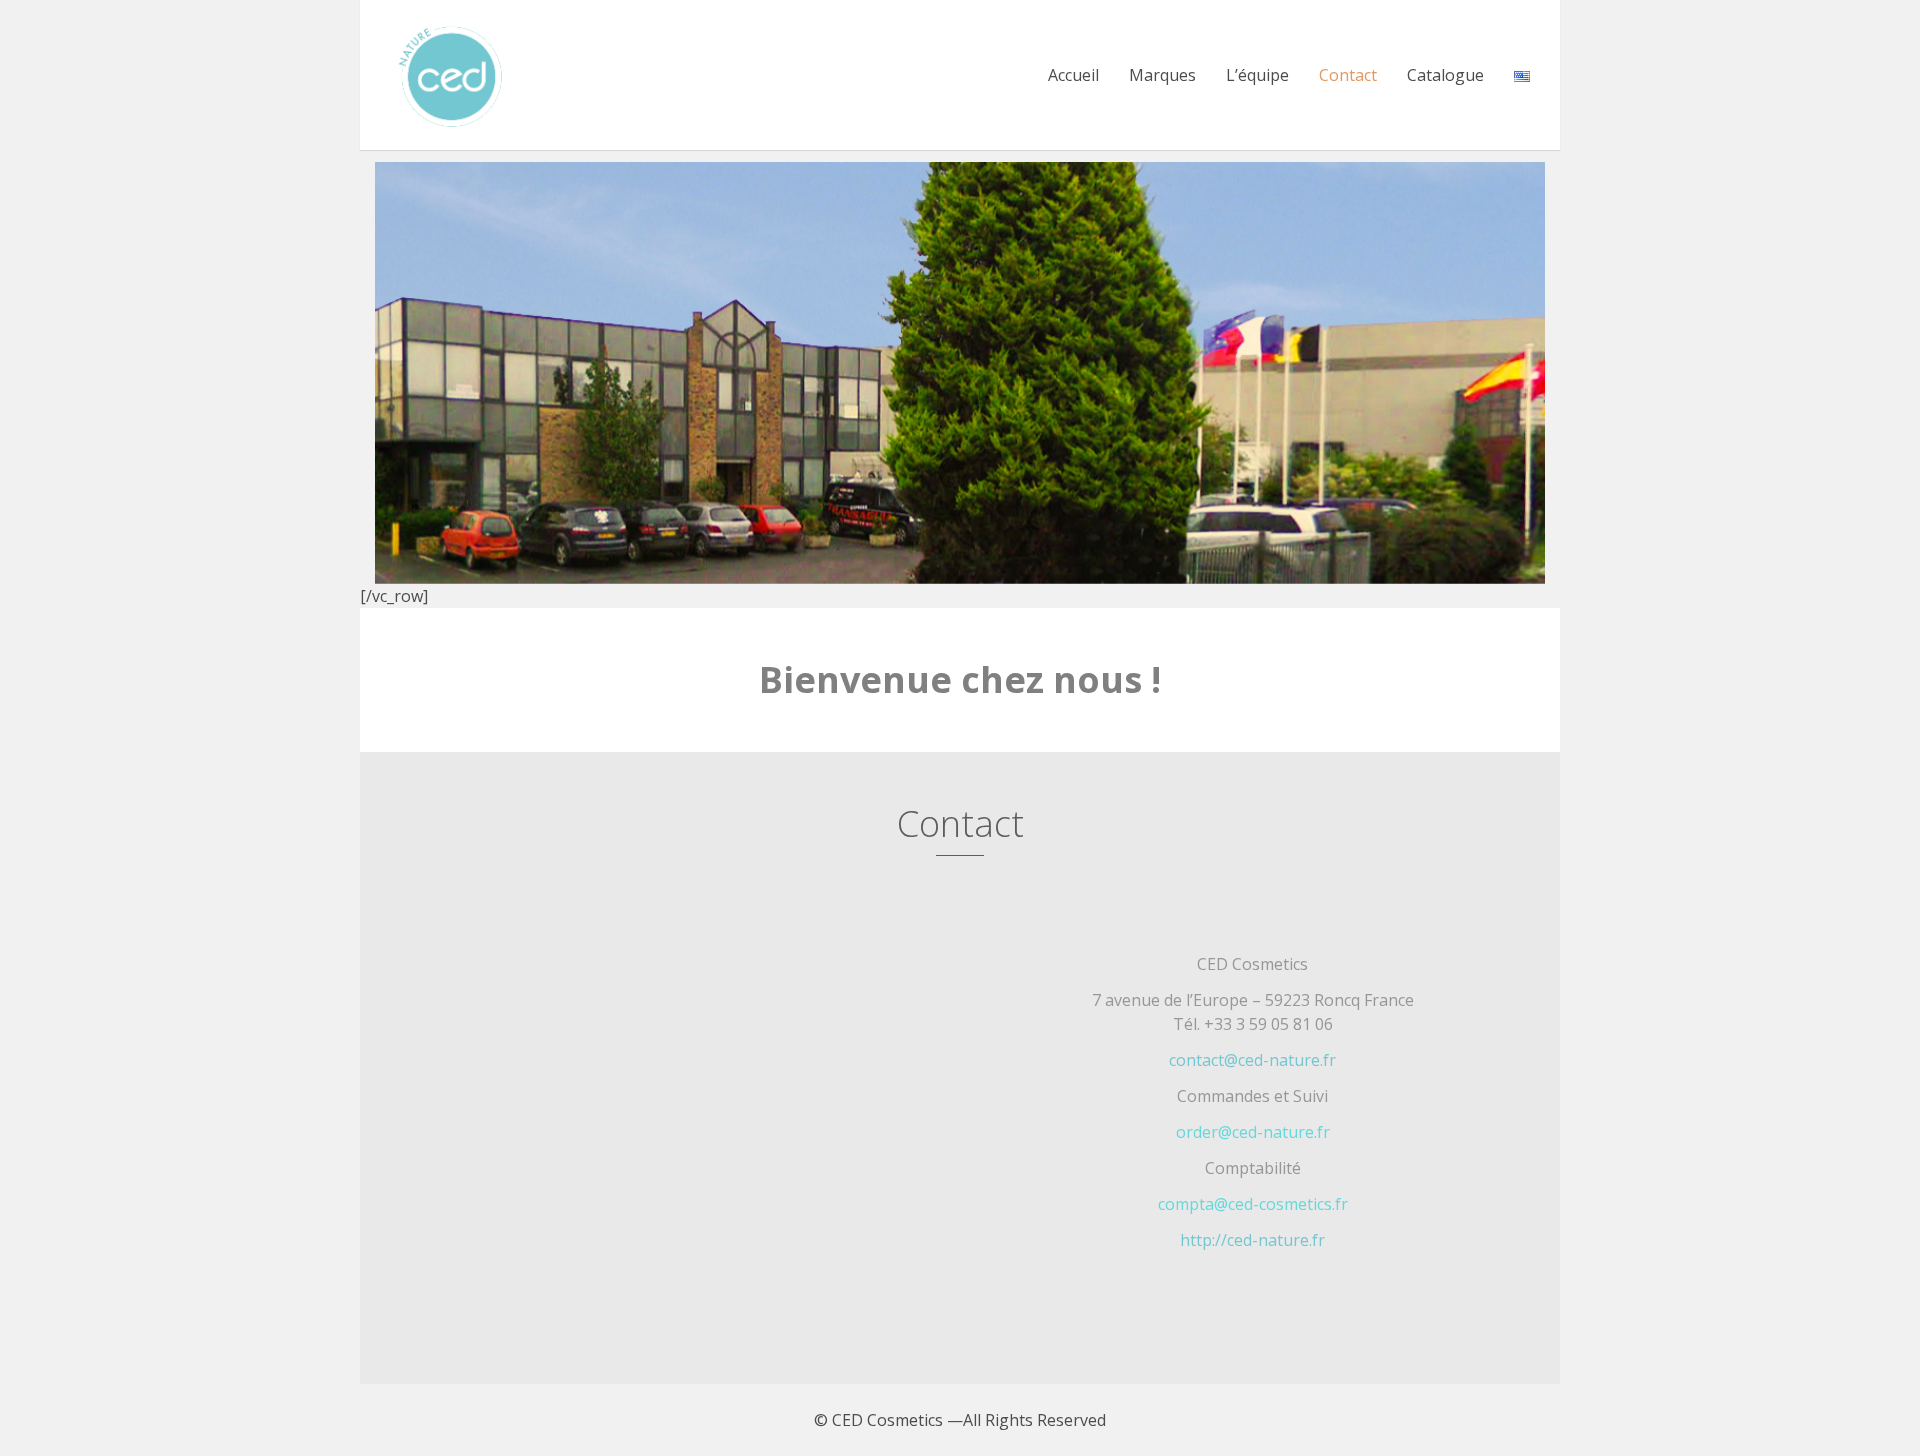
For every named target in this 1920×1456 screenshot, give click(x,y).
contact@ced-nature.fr (1252, 1060)
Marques (1162, 75)
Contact (1348, 75)
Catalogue (1445, 75)
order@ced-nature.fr (1253, 1132)
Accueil (1073, 75)
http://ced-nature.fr (1252, 1240)
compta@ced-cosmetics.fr (1253, 1204)
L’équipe (1257, 75)
